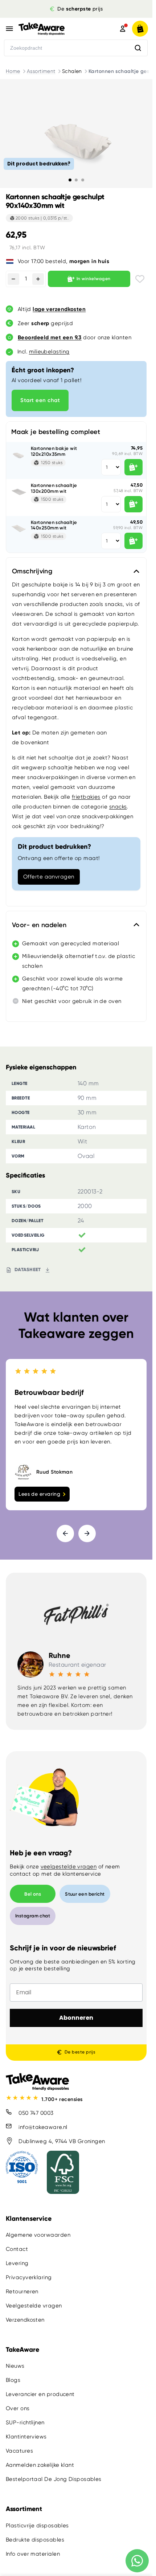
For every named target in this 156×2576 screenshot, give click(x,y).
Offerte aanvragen (49, 877)
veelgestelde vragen (69, 1867)
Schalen (72, 71)
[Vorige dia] (65, 1533)
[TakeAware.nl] (57, 29)
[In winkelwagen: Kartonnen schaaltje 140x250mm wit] (134, 541)
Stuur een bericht (85, 1894)
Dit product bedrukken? (39, 163)
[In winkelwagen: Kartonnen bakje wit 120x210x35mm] (134, 467)
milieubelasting (49, 352)
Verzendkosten (25, 2320)
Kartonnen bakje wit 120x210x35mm (54, 451)
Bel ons (33, 1894)
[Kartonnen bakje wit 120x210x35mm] (19, 454)
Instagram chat (33, 1916)
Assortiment (41, 71)
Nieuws (15, 2366)
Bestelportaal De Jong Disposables (54, 2479)
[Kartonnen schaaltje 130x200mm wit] (19, 491)
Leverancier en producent (40, 2394)
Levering (17, 2263)
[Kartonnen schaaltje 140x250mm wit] (19, 528)
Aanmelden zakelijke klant (40, 2465)
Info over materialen (33, 2554)
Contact (17, 2249)
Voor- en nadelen (39, 925)
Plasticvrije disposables (37, 2525)
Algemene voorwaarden (38, 2235)
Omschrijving (32, 571)
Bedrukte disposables (35, 2539)
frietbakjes (86, 797)
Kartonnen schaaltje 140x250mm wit (54, 525)
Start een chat (40, 400)
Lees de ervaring (39, 1494)
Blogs (13, 2380)
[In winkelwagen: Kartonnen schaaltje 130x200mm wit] (134, 504)
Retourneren (22, 2292)
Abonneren (76, 2018)
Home (13, 71)
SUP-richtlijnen (25, 2423)
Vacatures (19, 2451)
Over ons (18, 2408)
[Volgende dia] (87, 1533)
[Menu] (9, 29)
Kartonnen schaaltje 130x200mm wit (54, 488)
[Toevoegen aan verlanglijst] (140, 279)
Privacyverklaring (29, 2277)
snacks (118, 807)
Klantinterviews (26, 2437)
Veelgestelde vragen (34, 2306)
